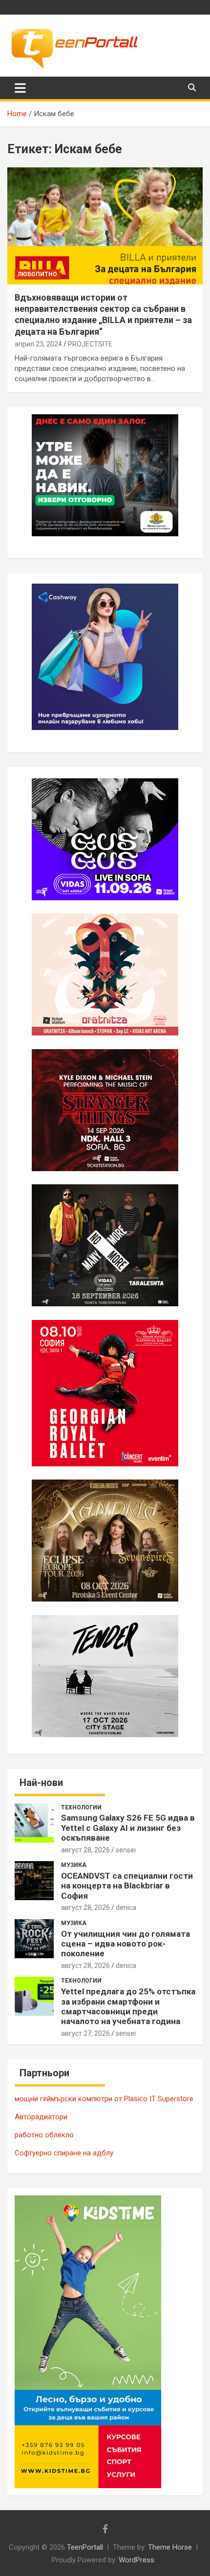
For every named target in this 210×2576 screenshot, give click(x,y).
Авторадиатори (41, 2117)
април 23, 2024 (38, 344)
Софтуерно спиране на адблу (64, 2153)
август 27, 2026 (85, 2033)
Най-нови (41, 1783)
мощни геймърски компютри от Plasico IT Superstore (104, 2099)
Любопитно (37, 274)
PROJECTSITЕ (90, 344)
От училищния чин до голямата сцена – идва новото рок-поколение (126, 1944)
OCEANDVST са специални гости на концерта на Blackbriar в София (127, 1886)
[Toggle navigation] (20, 88)
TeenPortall (85, 2547)
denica (126, 1907)
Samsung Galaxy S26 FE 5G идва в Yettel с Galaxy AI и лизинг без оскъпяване (128, 1828)
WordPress (136, 2560)
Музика (74, 1865)
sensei (126, 1850)
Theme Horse (170, 2547)
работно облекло (44, 2135)
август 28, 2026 (85, 1850)
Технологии (81, 1807)
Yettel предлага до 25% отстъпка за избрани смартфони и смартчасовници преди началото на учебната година (128, 2006)
